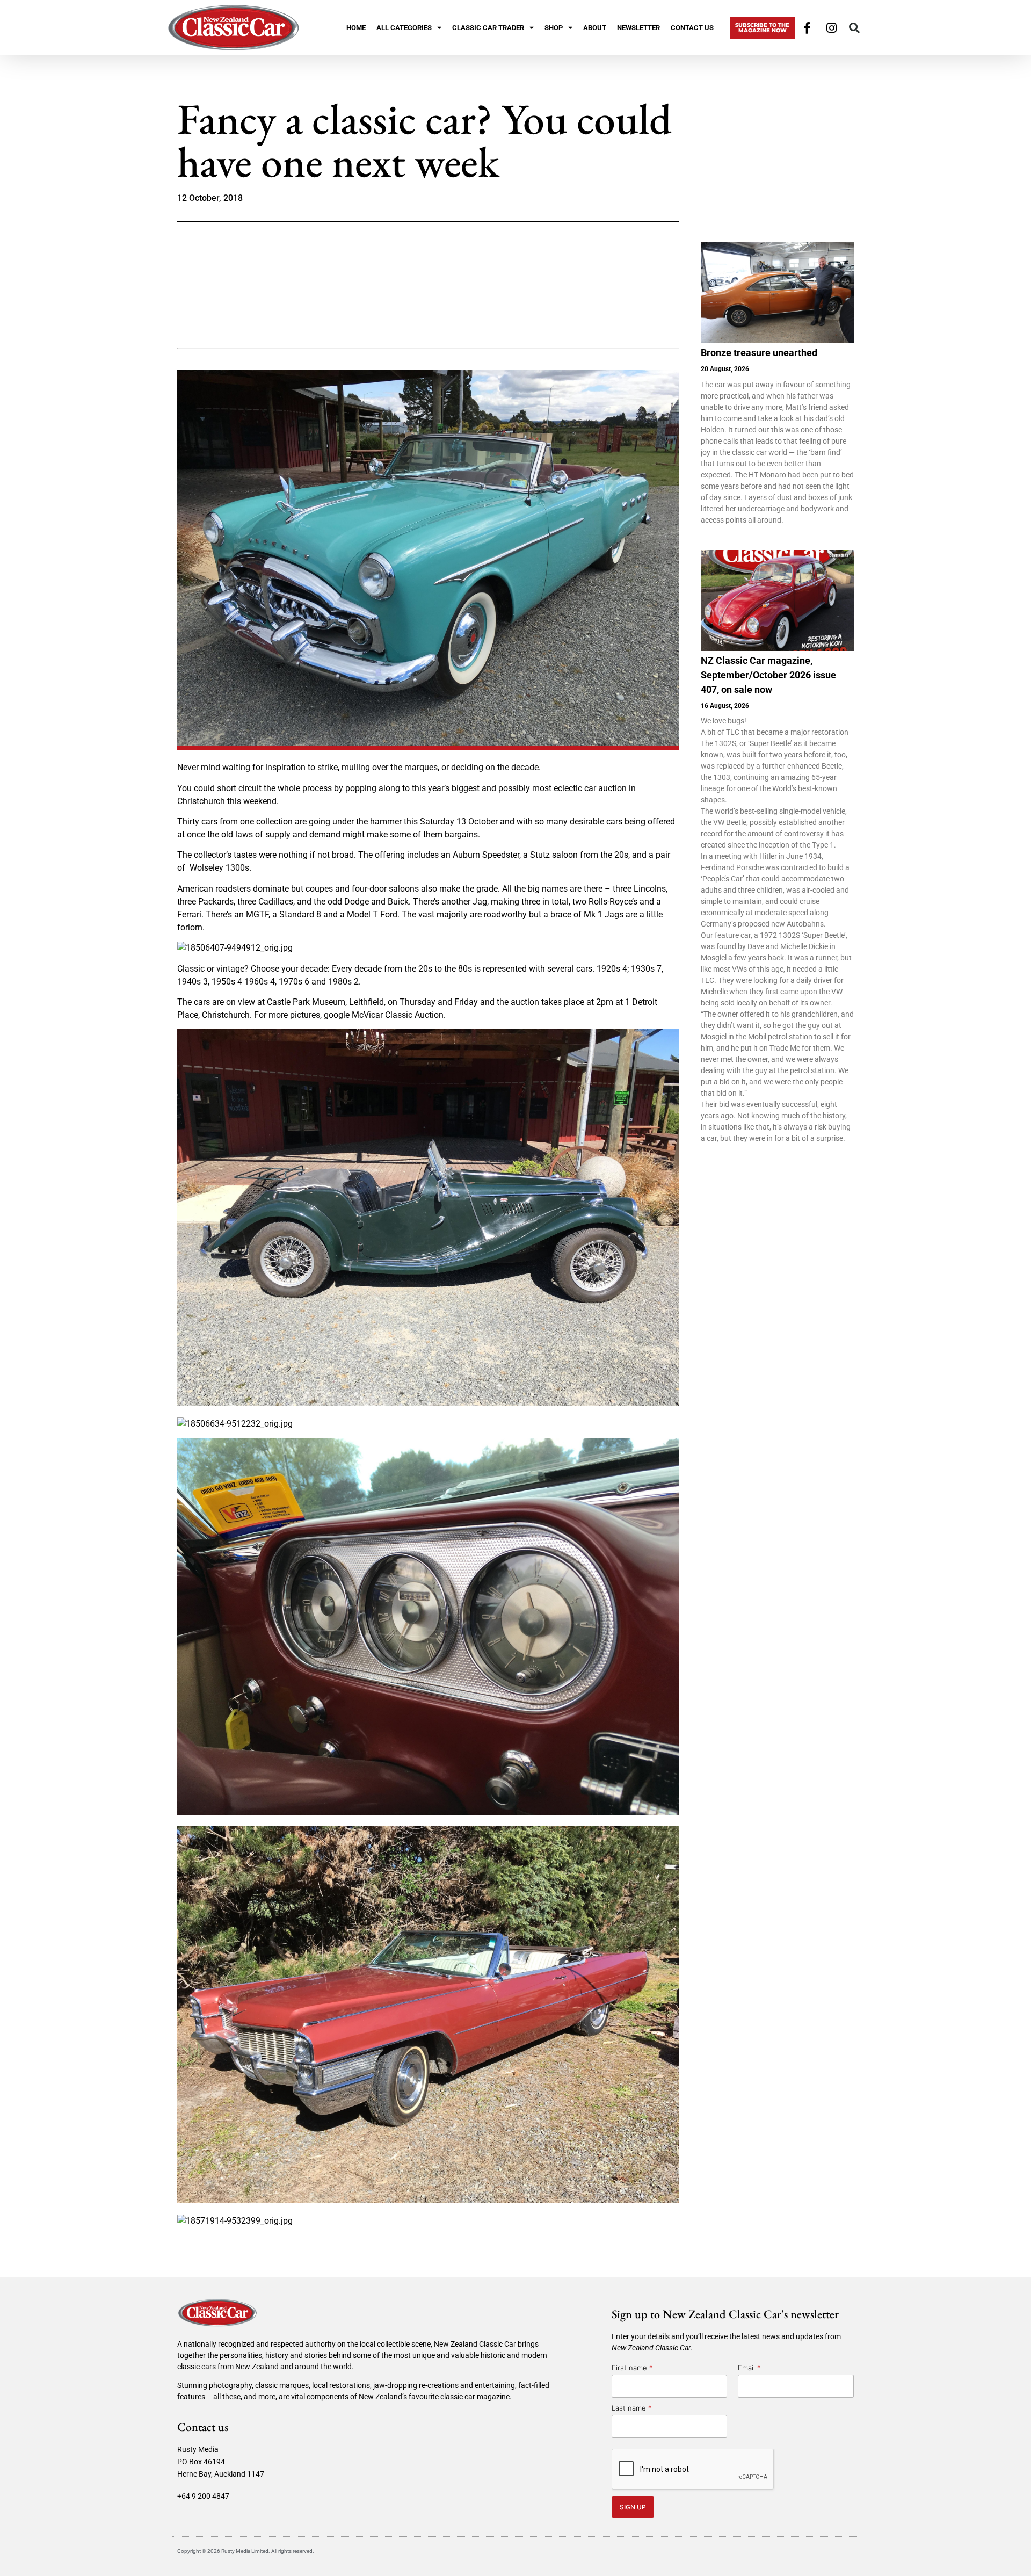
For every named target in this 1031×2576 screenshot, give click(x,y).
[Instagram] (832, 28)
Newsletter (638, 28)
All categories (404, 28)
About (595, 28)
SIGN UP (633, 2507)
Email (749, 2368)
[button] (854, 28)
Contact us (692, 28)
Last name (632, 2408)
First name (632, 2368)
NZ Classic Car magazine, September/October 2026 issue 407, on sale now (768, 675)
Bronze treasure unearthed (759, 353)
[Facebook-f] (807, 28)
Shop (554, 28)
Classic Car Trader (488, 28)
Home (356, 28)
